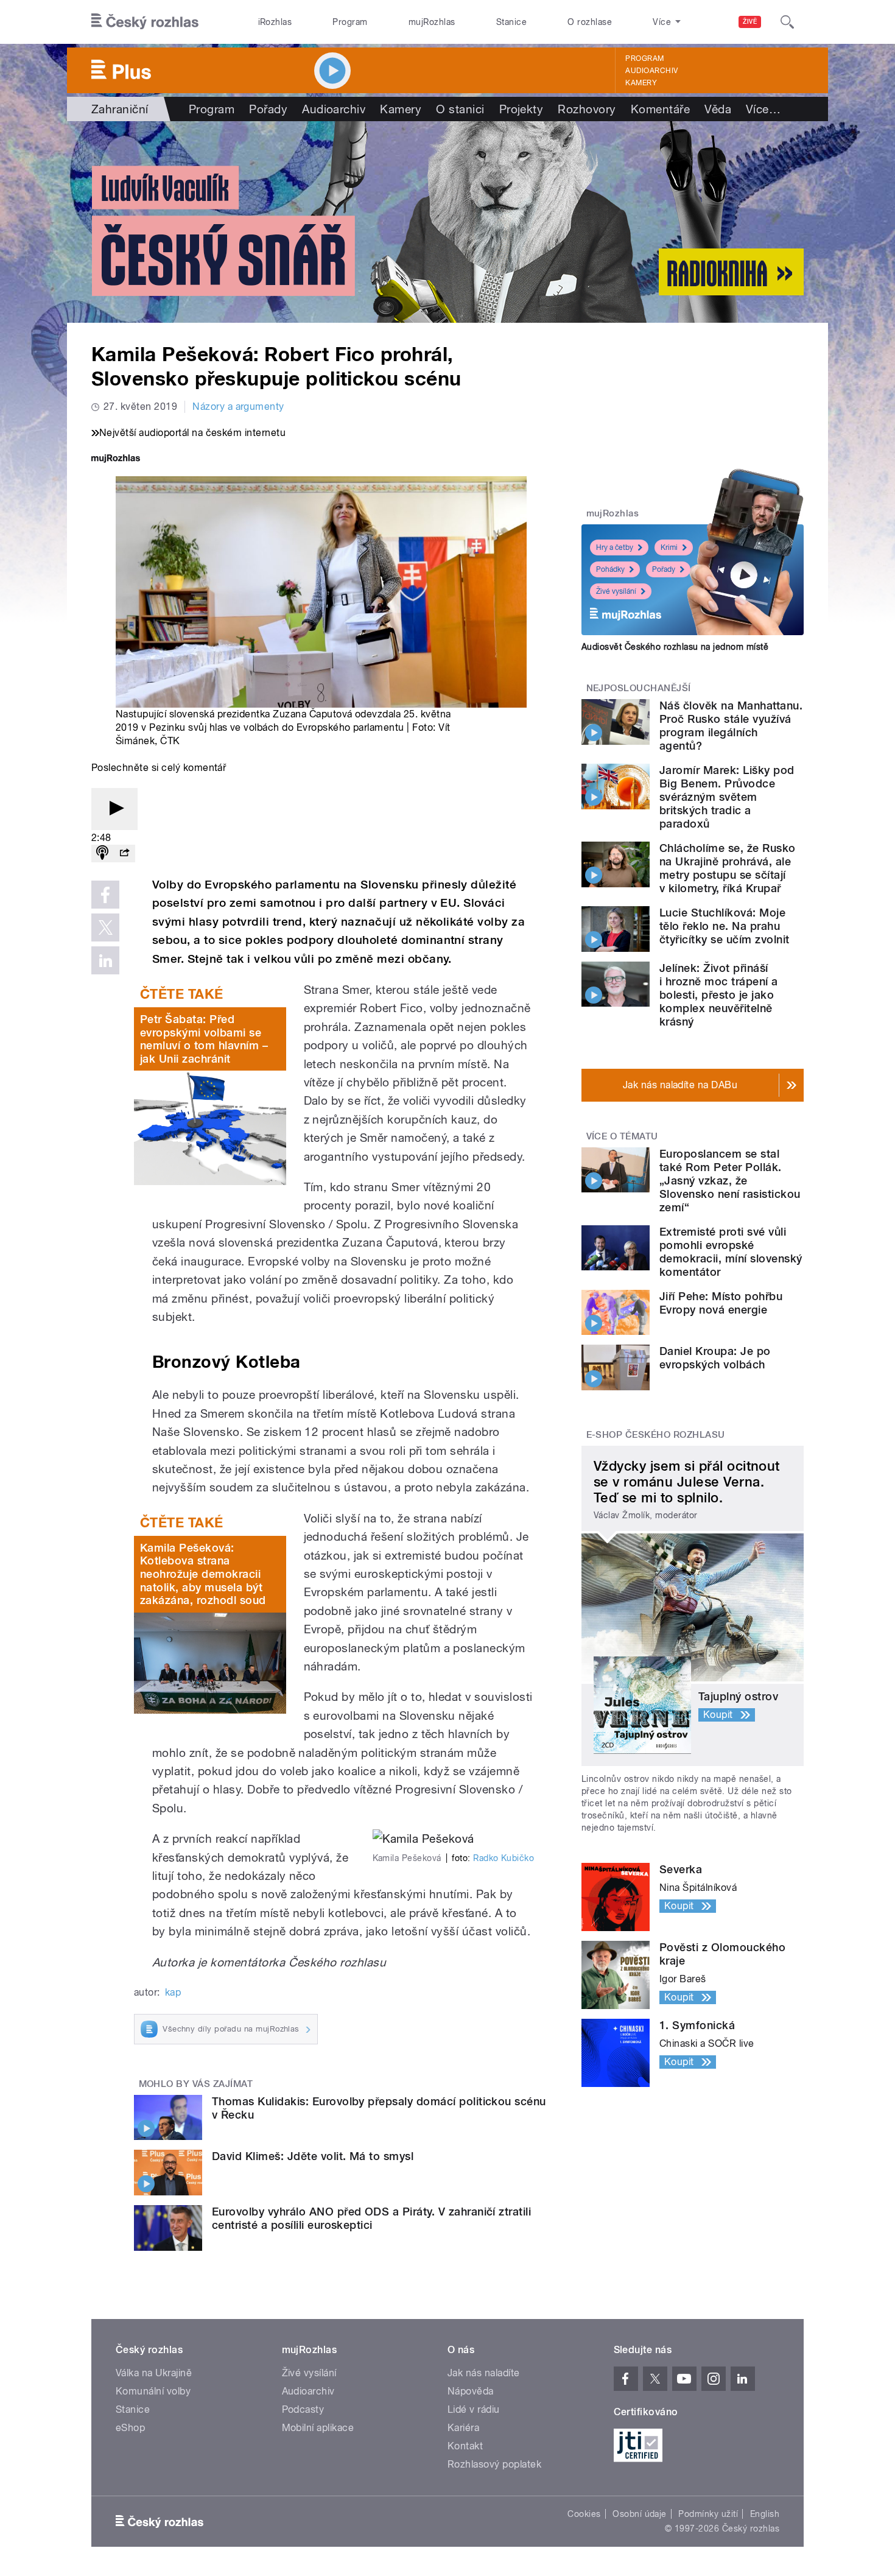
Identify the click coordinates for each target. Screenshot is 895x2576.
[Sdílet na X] (105, 927)
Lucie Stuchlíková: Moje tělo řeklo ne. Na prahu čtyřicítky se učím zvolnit (724, 926)
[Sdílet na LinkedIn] (105, 960)
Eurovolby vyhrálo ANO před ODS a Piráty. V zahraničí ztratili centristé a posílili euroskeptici (371, 2218)
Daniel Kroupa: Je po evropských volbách (715, 1358)
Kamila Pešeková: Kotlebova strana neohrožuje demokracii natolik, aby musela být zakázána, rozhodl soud (203, 1574)
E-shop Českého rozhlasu (656, 1435)
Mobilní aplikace (318, 2428)
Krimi (669, 547)
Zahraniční (120, 109)
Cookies (584, 2514)
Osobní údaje (640, 2514)
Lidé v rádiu (474, 2409)
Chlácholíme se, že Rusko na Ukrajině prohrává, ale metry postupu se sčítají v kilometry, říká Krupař (728, 868)
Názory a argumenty (238, 406)
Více (763, 109)
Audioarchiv (651, 71)
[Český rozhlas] (145, 22)
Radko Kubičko (504, 1858)
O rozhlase (590, 22)
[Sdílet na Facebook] (105, 895)
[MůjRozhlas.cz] (116, 459)
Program (350, 22)
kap (173, 1992)
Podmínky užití (708, 2514)
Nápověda (471, 2391)
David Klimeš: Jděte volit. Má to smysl (313, 2156)
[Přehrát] (114, 809)
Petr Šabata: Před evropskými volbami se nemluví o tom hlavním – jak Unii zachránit (204, 1039)
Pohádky (610, 569)
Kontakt (465, 2446)
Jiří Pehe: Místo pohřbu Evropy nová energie (721, 1303)
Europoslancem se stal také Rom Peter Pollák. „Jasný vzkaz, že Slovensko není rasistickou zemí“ (730, 1181)
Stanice (511, 22)
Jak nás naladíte (484, 2373)
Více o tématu (622, 1136)
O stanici (460, 109)
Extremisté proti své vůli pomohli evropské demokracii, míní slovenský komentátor (731, 1252)
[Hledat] (787, 22)
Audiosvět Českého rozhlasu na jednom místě (675, 647)
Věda (718, 109)
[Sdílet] (124, 853)
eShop (130, 2428)
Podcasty (303, 2409)
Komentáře (660, 109)
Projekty (521, 109)
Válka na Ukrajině (154, 2373)
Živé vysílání (616, 591)
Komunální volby (153, 2391)
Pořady (268, 109)
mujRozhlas (432, 22)
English (765, 2514)
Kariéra (463, 2428)
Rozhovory (587, 109)
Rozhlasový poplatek (494, 2464)
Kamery (641, 83)
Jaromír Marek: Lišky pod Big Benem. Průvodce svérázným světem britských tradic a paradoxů (727, 797)
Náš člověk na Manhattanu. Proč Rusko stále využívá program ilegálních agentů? (731, 726)
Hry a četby (615, 547)
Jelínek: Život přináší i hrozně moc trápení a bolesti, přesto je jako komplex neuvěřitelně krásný (719, 995)
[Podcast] (102, 853)
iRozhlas (275, 22)
